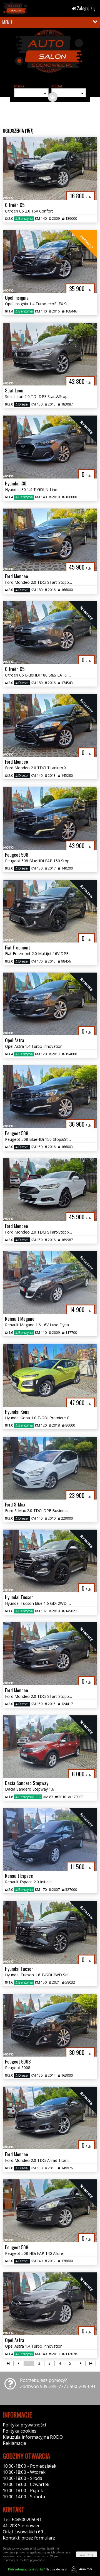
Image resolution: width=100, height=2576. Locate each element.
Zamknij (87, 2554)
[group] (50, 55)
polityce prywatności (32, 2560)
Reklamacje (14, 2443)
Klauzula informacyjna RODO (33, 2437)
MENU (7, 22)
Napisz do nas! (37, 2569)
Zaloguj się (86, 8)
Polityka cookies (20, 2431)
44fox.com (86, 2569)
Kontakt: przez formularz (29, 2538)
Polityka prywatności (24, 2425)
